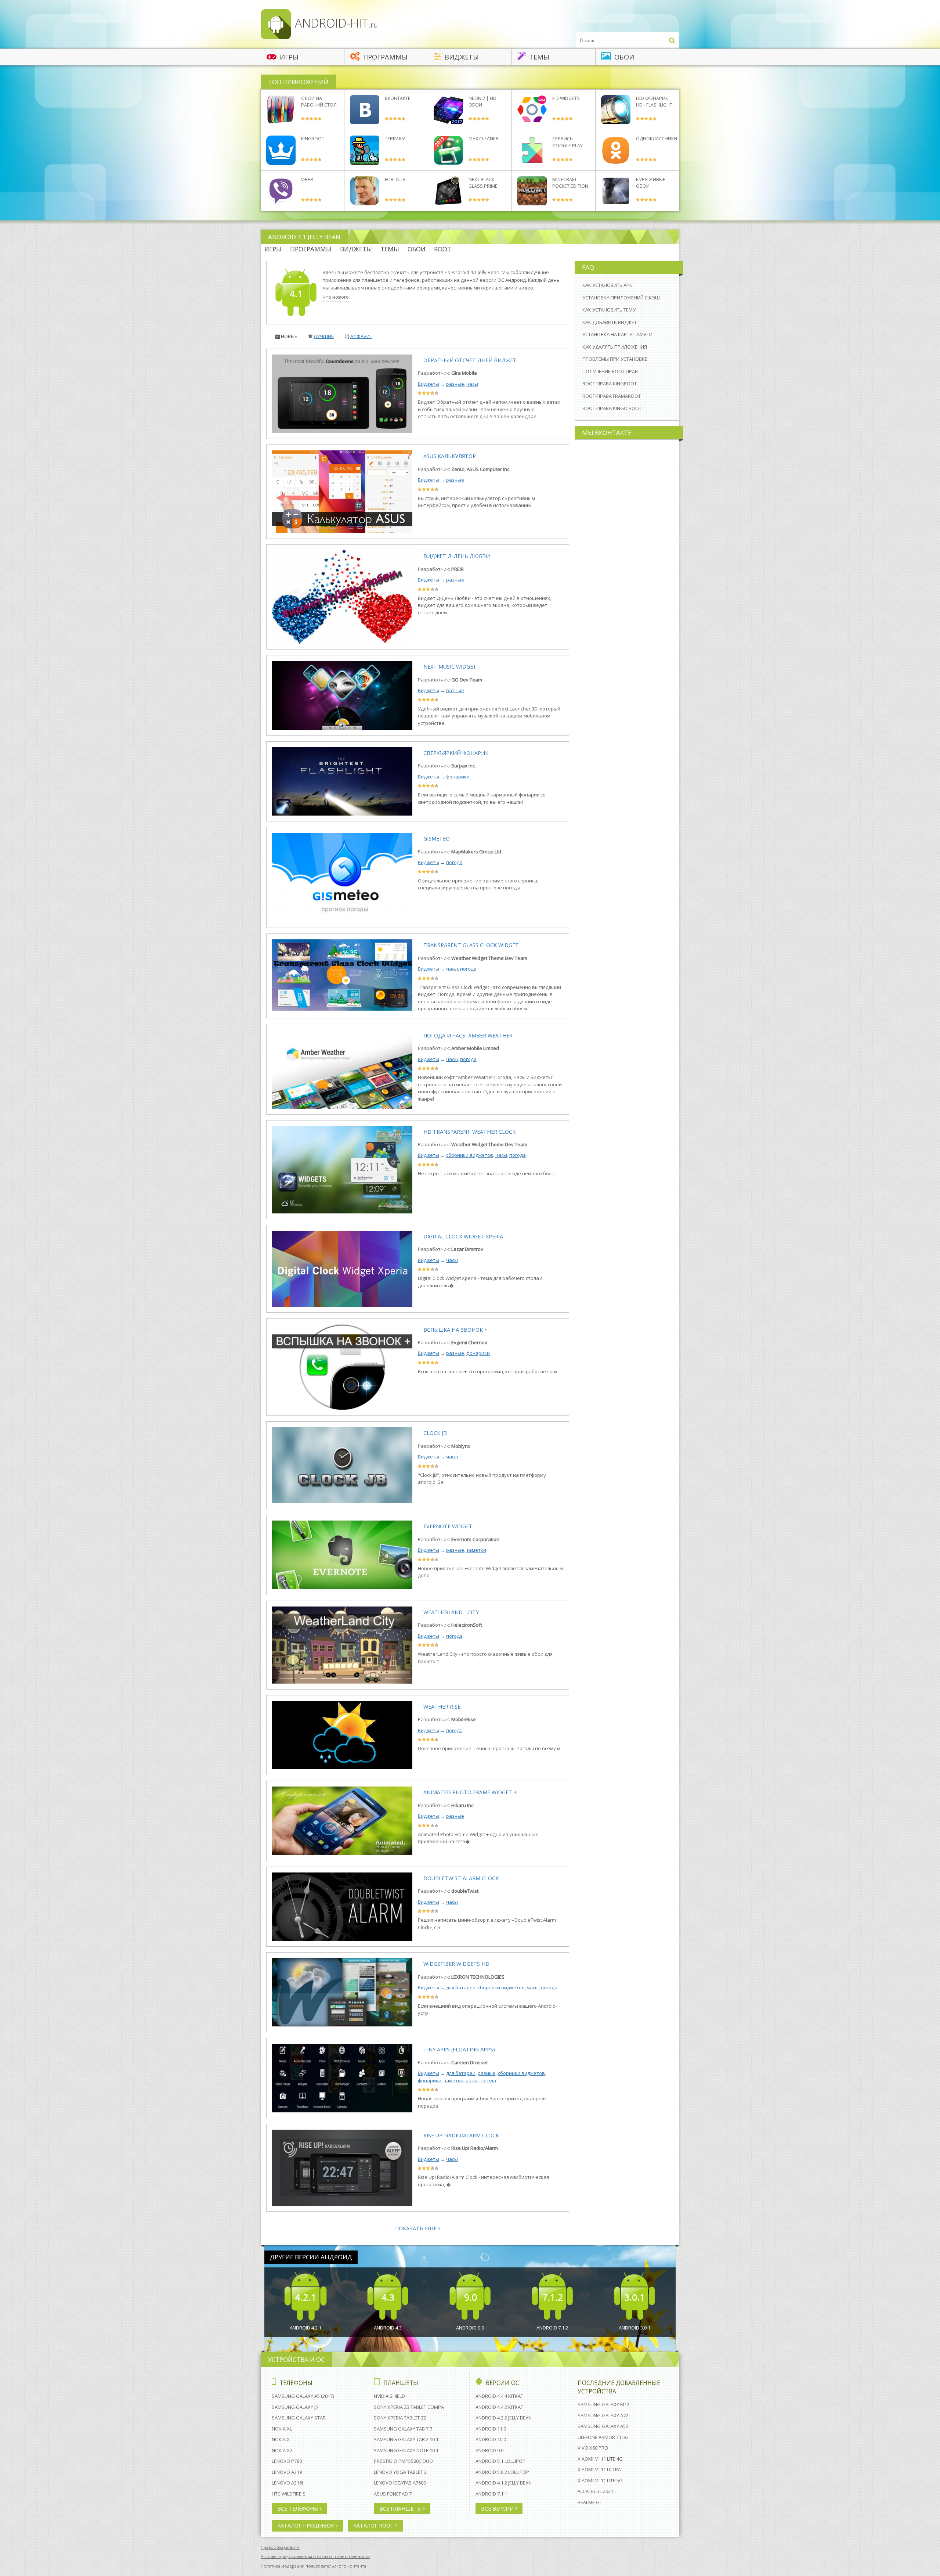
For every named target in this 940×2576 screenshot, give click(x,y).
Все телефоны (299, 2509)
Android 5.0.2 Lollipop (502, 2472)
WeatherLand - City (451, 1612)
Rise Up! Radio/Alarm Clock (461, 2135)
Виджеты (461, 57)
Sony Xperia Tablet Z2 (400, 2418)
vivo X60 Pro (593, 2448)
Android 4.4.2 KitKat (499, 2407)
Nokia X (281, 2439)
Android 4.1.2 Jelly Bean (504, 2483)
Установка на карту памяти (617, 334)
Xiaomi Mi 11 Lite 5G (600, 2480)
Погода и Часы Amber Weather (468, 1035)
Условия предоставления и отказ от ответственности (315, 2556)
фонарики (458, 777)
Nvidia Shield (389, 2396)
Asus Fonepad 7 (393, 2494)
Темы (538, 57)
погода (454, 862)
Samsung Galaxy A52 (603, 2426)
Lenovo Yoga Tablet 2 (400, 2472)
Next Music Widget (450, 667)
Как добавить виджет (610, 322)
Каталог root (374, 2525)
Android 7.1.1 (491, 2494)
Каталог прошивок (306, 2525)
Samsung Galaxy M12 (603, 2404)
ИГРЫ (273, 249)
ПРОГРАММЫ (311, 249)
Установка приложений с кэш (621, 298)
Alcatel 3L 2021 (595, 2491)
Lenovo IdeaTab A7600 (400, 2483)
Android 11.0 (491, 2429)
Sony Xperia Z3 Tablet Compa (409, 2407)
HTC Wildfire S (289, 2494)
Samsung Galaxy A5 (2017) (303, 2396)
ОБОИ (417, 249)
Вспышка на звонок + (455, 1330)
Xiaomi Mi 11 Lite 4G (600, 2459)
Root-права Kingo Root (612, 408)
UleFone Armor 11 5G (603, 2437)
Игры (288, 57)
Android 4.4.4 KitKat (499, 2396)
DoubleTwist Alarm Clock (461, 1878)
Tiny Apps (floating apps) (459, 2049)
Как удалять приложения (615, 347)
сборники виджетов (470, 1155)
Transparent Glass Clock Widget (471, 945)
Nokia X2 (282, 2450)
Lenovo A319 (287, 2472)
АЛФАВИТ (361, 336)
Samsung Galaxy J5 (295, 2407)
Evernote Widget (448, 1526)
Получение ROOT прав (610, 371)
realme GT (590, 2502)
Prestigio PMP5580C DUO (403, 2461)
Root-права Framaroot (612, 396)
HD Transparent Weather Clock (469, 1132)
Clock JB (435, 1433)
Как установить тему (609, 310)
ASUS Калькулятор (450, 456)
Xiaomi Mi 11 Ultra (599, 2469)
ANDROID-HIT (335, 23)
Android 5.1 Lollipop (500, 2461)
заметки (476, 1550)
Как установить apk (607, 285)
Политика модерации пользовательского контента (313, 2566)
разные (455, 384)
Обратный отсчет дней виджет (470, 360)
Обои (623, 57)
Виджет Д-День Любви (457, 556)
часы (472, 384)
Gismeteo (437, 839)
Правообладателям (280, 2547)
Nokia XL (282, 2429)
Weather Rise (442, 1707)
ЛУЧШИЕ (324, 336)
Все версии (498, 2509)
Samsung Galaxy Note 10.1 (406, 2450)
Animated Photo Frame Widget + (470, 1792)
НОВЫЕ (289, 336)
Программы (384, 57)
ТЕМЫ (390, 249)
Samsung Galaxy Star (299, 2418)
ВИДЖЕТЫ (356, 249)
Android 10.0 (491, 2439)
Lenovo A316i (287, 2483)
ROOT (443, 249)
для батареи (461, 1987)
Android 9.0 (489, 2450)
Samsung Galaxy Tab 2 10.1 (406, 2439)
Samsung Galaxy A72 (603, 2415)
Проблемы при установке (615, 359)
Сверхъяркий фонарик (456, 753)
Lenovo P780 (287, 2461)
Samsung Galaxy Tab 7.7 (403, 2429)
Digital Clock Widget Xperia (463, 1236)
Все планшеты (401, 2509)
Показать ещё (417, 2228)
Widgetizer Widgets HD (456, 1964)
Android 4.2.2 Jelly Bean (504, 2418)
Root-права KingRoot (610, 384)
